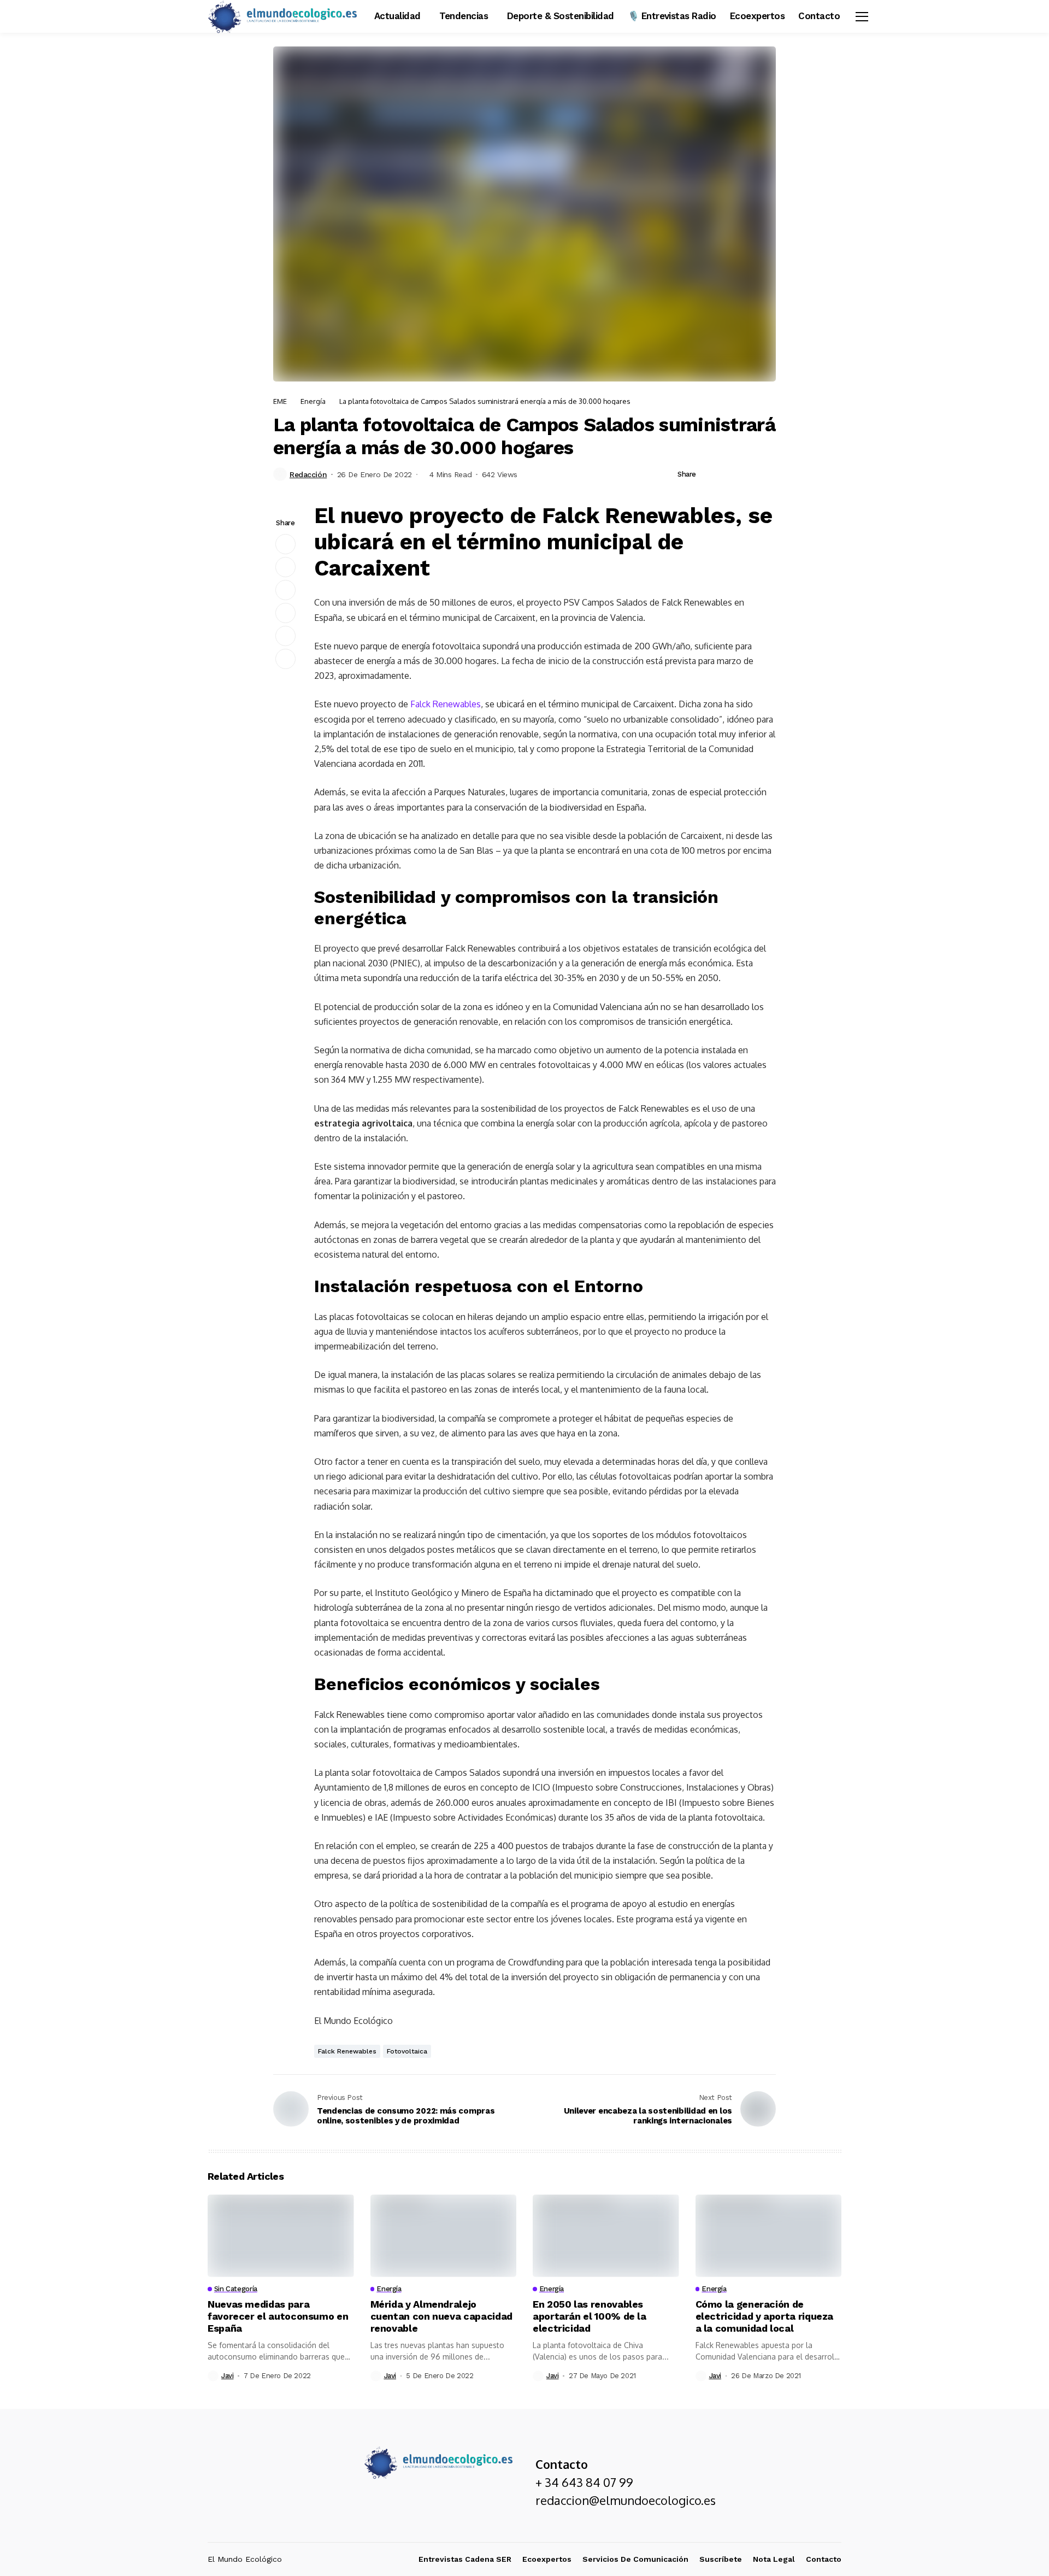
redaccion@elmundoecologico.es (626, 2500)
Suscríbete (721, 2559)
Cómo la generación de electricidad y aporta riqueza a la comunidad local (765, 2316)
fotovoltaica (407, 2051)
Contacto (824, 2559)
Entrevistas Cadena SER (465, 2559)
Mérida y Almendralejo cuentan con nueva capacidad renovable (441, 2316)
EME (280, 401)
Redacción (308, 474)
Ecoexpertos (547, 2559)
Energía (313, 401)
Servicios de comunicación (635, 2559)
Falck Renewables (446, 704)
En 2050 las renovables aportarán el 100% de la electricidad (590, 2316)
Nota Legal (774, 2559)
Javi (227, 2376)
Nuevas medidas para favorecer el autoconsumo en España (278, 2316)
